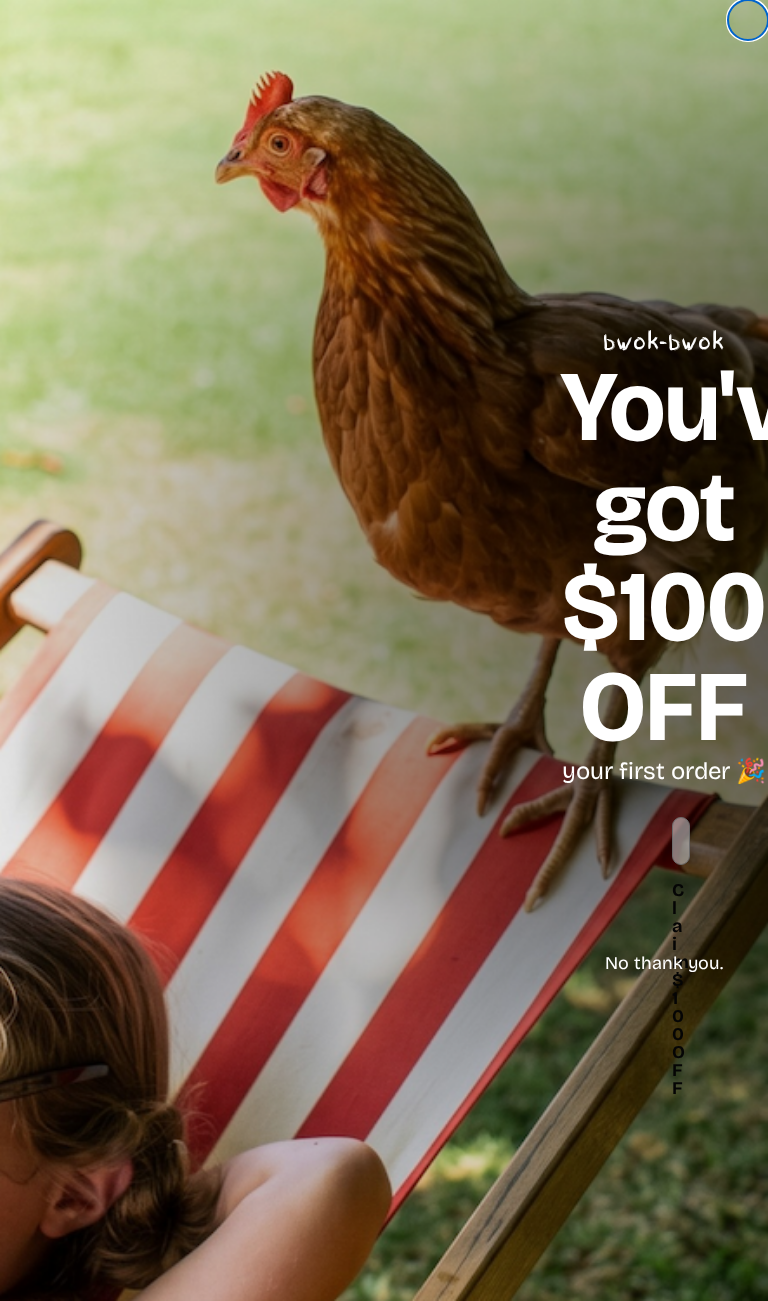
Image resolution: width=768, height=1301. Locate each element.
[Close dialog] (748, 20)
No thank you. (664, 963)
